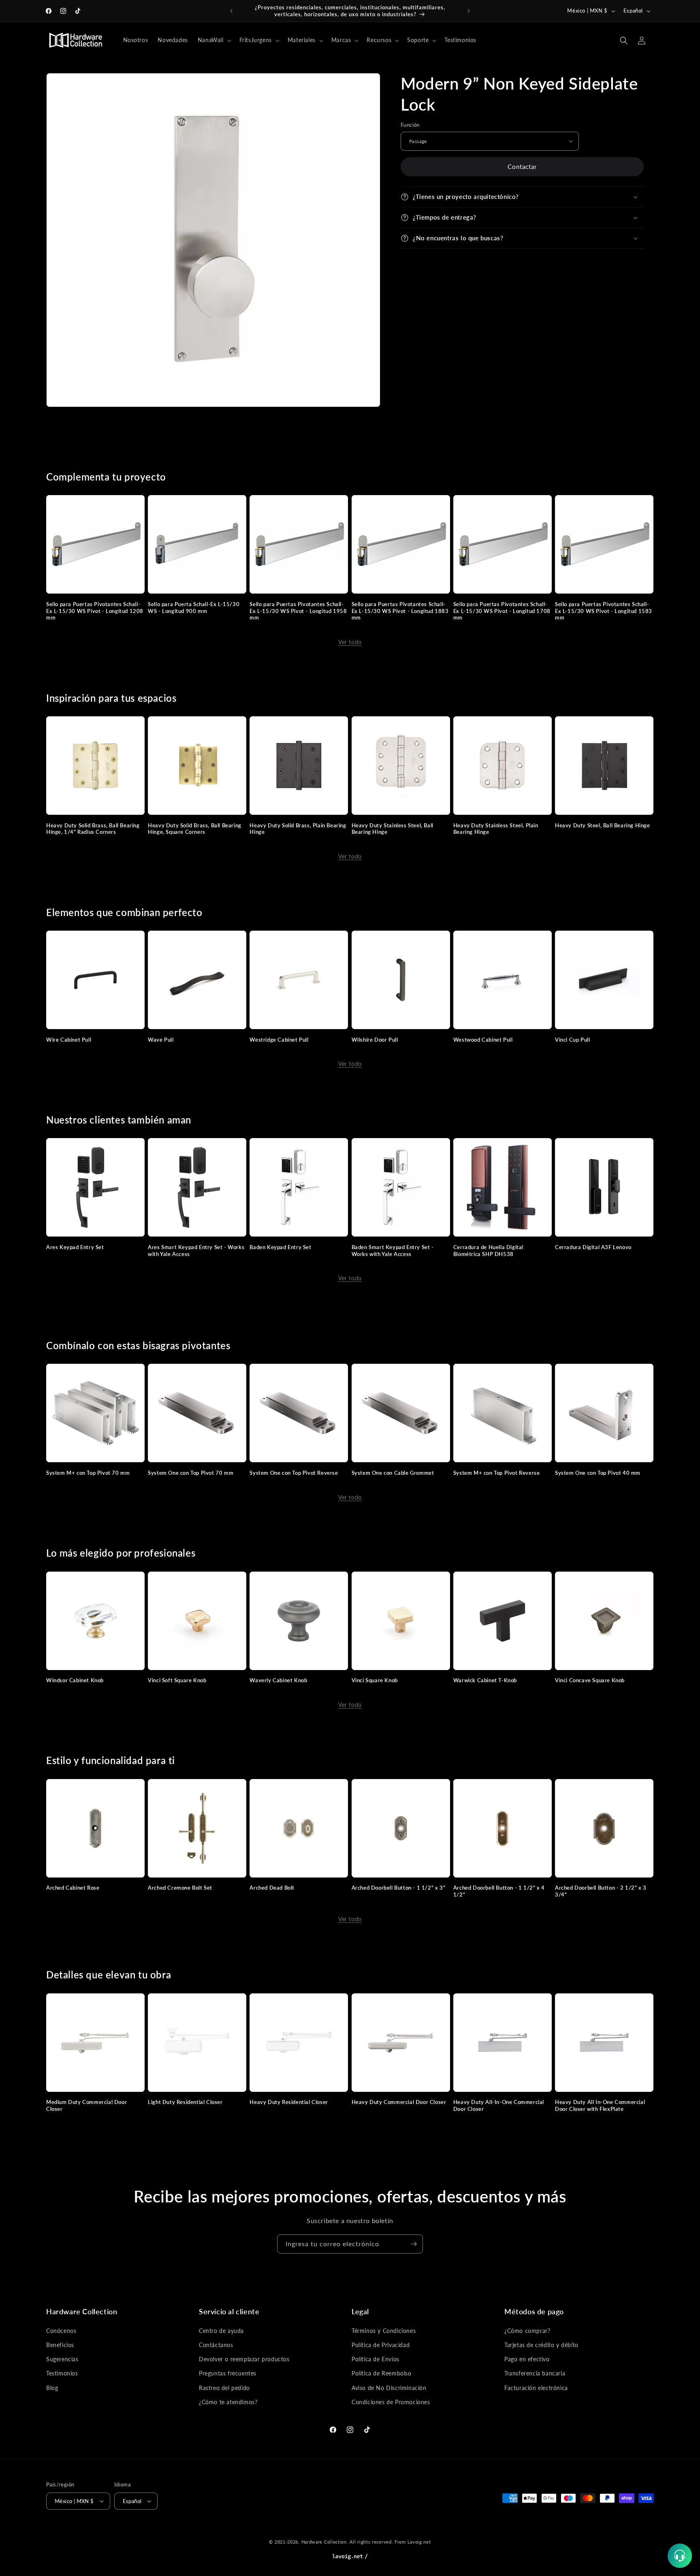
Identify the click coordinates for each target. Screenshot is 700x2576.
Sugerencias (62, 2359)
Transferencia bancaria (535, 2373)
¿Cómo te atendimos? (228, 2402)
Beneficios (60, 2345)
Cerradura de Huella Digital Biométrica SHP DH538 (488, 1251)
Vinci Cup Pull (572, 1040)
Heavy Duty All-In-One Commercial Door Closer (499, 2105)
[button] (214, 40)
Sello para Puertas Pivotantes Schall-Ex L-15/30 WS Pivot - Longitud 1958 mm (298, 611)
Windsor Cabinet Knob (75, 1680)
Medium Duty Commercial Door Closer (86, 2105)
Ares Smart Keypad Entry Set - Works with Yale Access (196, 1251)
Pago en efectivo (527, 2359)
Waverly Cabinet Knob (278, 1680)
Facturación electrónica (536, 2388)
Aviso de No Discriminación (389, 2388)
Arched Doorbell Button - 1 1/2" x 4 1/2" (499, 1891)
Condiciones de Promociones (391, 2402)
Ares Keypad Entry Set (75, 1247)
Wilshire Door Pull (375, 1040)
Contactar (522, 167)
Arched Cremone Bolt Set (180, 1888)
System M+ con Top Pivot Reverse (497, 1473)
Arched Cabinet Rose (73, 1888)
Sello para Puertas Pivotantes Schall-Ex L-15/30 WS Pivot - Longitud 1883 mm (400, 611)
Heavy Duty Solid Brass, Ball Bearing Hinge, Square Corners (195, 829)
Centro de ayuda (221, 2331)
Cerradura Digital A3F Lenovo (593, 1247)
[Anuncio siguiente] (469, 11)
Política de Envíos (376, 2359)
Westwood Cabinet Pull (483, 1040)
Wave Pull (161, 1040)
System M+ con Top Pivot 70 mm (88, 1473)
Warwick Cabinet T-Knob (485, 1680)
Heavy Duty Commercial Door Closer (399, 2102)
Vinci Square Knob (375, 1680)
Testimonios (62, 2373)
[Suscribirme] (414, 2244)
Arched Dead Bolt (272, 1888)
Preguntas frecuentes (228, 2373)
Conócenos (61, 2331)
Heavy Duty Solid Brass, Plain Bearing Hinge (298, 829)
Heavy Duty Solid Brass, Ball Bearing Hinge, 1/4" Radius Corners (93, 829)
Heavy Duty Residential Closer (289, 2102)
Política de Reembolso (382, 2373)
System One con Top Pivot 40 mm (598, 1473)
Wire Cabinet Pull (69, 1040)
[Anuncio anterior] (231, 11)
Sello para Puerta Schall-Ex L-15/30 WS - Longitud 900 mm (194, 608)
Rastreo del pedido (224, 2388)
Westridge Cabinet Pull (279, 1040)
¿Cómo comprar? (527, 2331)
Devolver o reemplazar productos (244, 2359)
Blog (52, 2388)
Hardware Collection (324, 2542)
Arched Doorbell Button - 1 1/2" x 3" (399, 1888)
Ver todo (350, 642)
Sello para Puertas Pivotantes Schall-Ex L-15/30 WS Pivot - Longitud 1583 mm (604, 611)
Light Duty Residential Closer (185, 2102)
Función (410, 125)
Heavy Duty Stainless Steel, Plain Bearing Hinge (496, 829)
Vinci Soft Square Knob (177, 1680)
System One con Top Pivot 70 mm (191, 1473)
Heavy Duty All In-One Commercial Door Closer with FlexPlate (600, 2105)
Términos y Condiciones (384, 2331)
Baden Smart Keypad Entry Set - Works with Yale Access (393, 1251)
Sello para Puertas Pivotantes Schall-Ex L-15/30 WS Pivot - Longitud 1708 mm (502, 611)
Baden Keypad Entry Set (280, 1247)
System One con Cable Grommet (393, 1473)
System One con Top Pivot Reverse (294, 1473)
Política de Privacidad (381, 2345)
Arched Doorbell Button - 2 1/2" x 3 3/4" (601, 1891)
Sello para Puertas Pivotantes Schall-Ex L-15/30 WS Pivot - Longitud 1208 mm (95, 611)
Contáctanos (216, 2345)
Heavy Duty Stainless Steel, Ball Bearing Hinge (393, 829)
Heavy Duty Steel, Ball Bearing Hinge (603, 825)
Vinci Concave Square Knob (590, 1680)
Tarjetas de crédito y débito (541, 2345)
